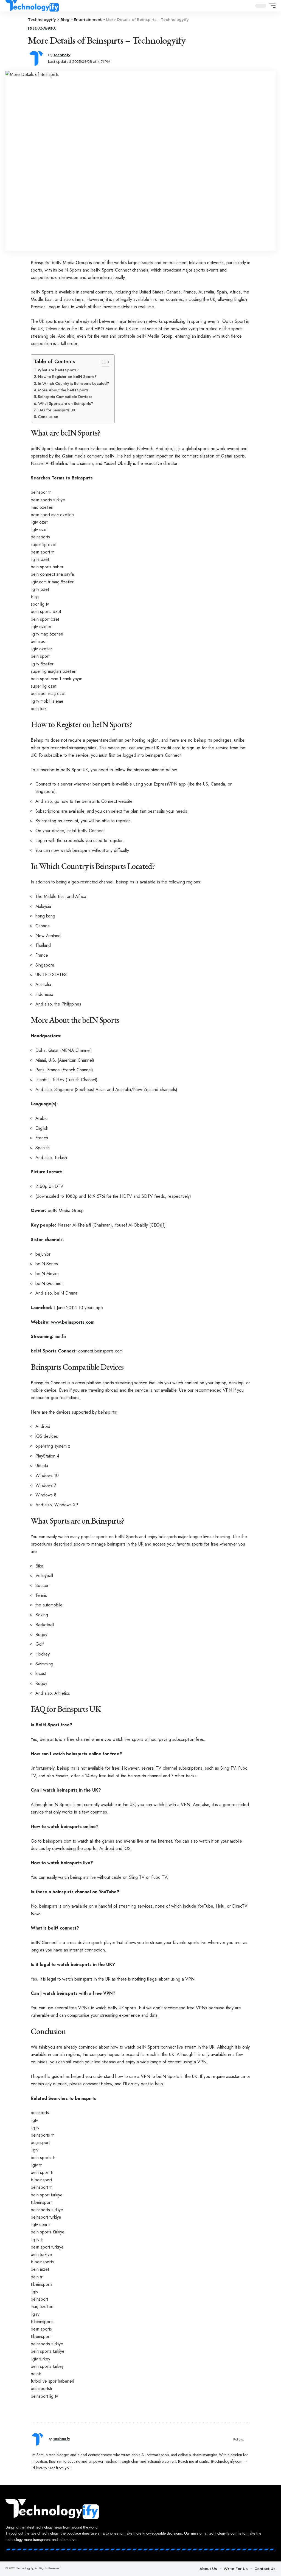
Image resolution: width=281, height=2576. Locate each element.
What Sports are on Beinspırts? (66, 403)
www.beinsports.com (73, 1322)
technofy (62, 55)
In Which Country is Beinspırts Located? (73, 383)
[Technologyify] (32, 6)
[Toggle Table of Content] (103, 362)
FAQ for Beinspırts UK (57, 410)
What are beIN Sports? (58, 370)
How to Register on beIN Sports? (67, 377)
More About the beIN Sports (63, 390)
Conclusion (48, 417)
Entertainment (42, 28)
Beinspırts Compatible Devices (65, 397)
